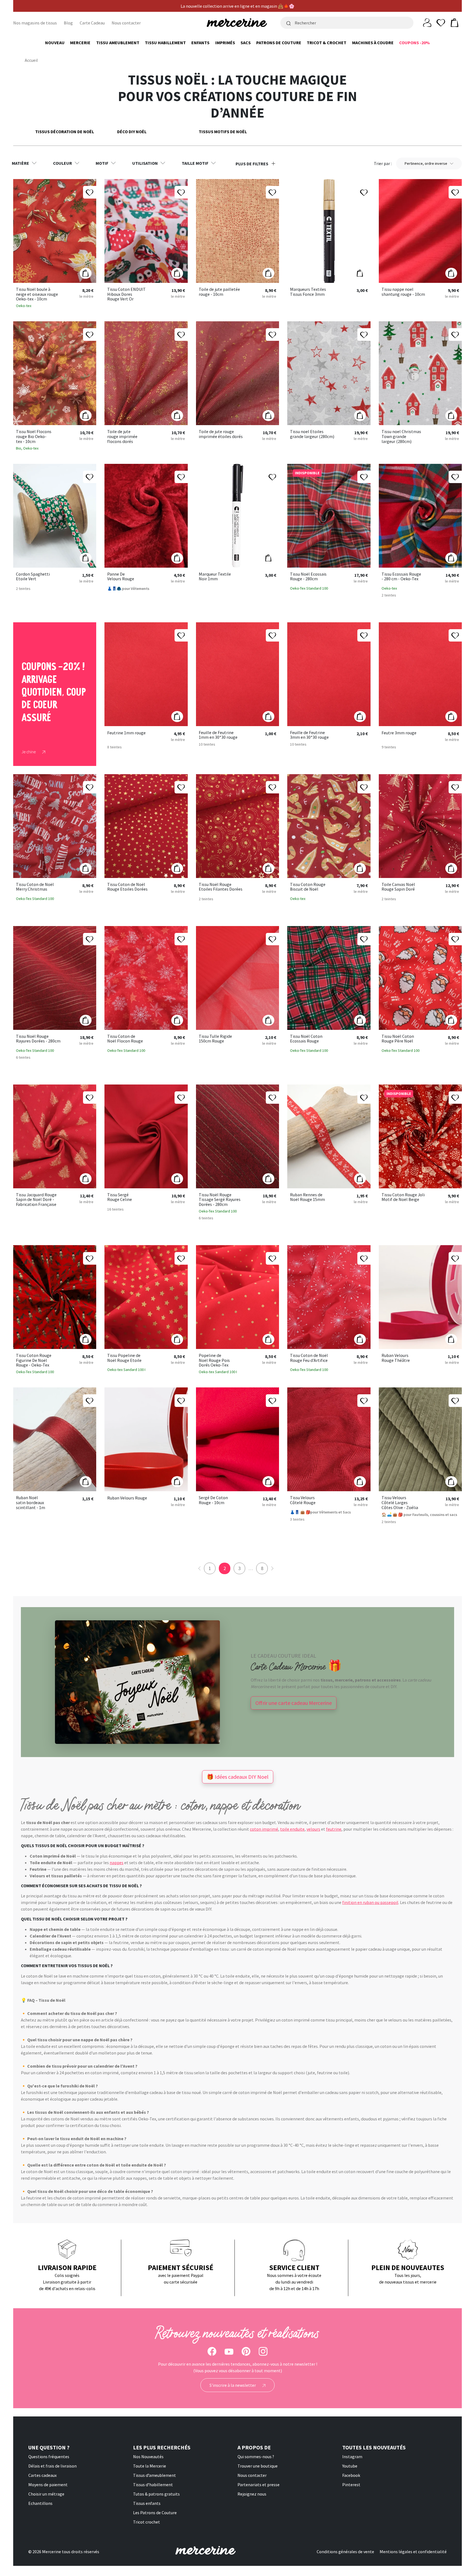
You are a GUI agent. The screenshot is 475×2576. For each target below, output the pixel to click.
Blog (68, 23)
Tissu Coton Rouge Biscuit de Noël (308, 887)
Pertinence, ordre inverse (426, 163)
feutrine (334, 1829)
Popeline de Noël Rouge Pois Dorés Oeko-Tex (214, 1360)
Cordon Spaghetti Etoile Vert (33, 577)
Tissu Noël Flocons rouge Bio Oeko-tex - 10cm (34, 437)
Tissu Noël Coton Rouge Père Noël (398, 1039)
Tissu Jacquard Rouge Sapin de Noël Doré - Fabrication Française (36, 1200)
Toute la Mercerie (150, 2466)
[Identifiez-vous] (427, 22)
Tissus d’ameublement (154, 2475)
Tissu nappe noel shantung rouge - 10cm (403, 292)
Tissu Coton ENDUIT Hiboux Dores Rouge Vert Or (126, 294)
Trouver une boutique (258, 2466)
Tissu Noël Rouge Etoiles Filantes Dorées (221, 887)
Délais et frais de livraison (53, 2466)
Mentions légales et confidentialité (413, 2552)
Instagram (352, 2457)
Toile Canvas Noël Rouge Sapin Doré (398, 887)
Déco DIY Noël (132, 132)
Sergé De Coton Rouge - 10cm (213, 1500)
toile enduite (292, 1829)
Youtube (350, 2466)
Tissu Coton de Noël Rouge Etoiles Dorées (127, 887)
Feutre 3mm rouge (399, 733)
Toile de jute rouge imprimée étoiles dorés (221, 434)
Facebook (351, 2475)
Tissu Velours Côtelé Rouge (303, 1500)
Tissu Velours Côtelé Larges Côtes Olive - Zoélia (400, 1503)
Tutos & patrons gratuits (156, 2494)
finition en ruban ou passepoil (370, 1902)
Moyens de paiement (48, 2485)
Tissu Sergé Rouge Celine (120, 1197)
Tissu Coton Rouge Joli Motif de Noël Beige (403, 1197)
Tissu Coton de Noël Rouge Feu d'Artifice (309, 1358)
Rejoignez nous (252, 2494)
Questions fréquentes (49, 2457)
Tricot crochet (147, 2522)
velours (313, 1829)
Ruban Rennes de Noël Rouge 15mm (307, 1197)
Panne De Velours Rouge (121, 577)
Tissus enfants (147, 2503)
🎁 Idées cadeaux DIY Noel (238, 1777)
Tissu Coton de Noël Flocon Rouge (125, 1039)
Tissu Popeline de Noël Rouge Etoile (124, 1358)
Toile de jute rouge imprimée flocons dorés (122, 437)
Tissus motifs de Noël (223, 132)
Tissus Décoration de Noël (65, 132)
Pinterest (351, 2485)
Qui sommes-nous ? (256, 2457)
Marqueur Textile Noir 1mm (215, 577)
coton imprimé (264, 1829)
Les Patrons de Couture (155, 2513)
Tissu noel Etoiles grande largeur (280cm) (312, 434)
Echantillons (40, 2503)
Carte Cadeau (92, 23)
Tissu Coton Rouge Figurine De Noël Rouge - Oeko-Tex (34, 1360)
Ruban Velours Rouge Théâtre (396, 1358)
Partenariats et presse (259, 2485)
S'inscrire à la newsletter (233, 2385)
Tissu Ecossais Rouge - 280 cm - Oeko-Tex (401, 577)
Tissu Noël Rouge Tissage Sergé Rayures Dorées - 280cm (220, 1200)
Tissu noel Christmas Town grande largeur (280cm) (401, 437)
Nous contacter (126, 23)
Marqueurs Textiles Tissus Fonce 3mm (308, 292)
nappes (117, 1863)
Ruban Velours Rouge (127, 1498)
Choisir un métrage (46, 2494)
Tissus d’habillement (153, 2485)
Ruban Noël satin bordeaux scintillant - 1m (31, 1503)
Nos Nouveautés (148, 2457)
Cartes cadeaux (42, 2475)
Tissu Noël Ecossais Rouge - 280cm (308, 577)
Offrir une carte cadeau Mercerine (294, 1703)
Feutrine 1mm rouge (126, 733)
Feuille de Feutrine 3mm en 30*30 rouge (309, 735)
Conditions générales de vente (345, 2552)
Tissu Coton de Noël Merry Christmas (35, 887)
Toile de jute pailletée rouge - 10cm (219, 292)
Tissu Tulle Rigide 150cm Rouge (215, 1039)
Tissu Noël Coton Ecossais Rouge (306, 1039)
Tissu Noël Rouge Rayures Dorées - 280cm (38, 1039)
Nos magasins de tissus (35, 23)
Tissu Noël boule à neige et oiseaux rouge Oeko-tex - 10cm (37, 294)
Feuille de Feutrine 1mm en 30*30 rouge (218, 735)
